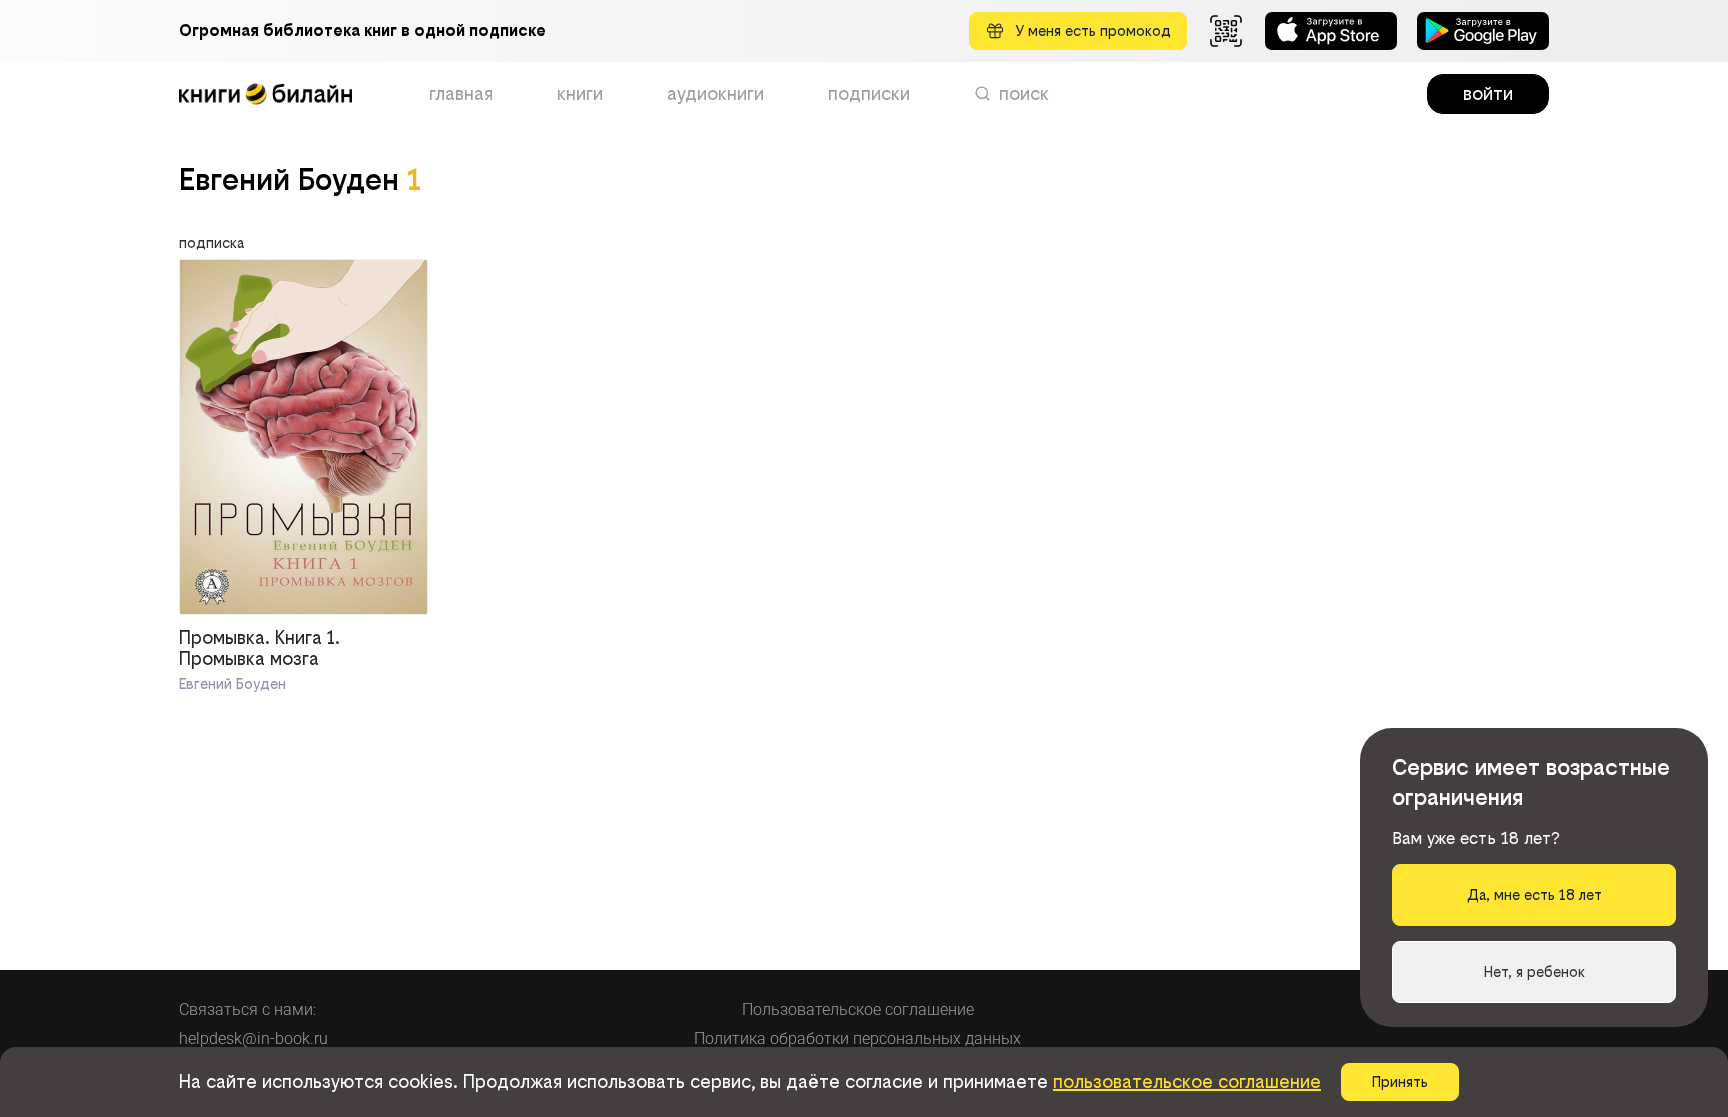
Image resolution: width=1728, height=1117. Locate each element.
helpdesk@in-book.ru (253, 1038)
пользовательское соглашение (1187, 1081)
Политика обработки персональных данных (857, 1038)
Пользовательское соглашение (858, 1009)
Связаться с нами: (247, 1009)
